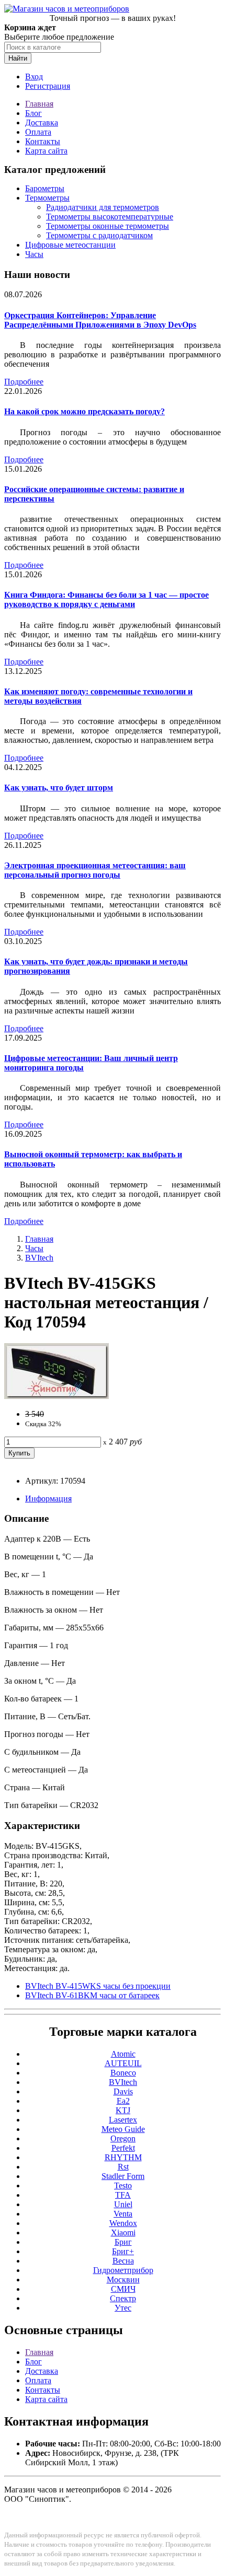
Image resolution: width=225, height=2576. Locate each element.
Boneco (123, 2073)
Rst (123, 2167)
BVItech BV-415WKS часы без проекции (98, 1986)
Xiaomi (123, 2233)
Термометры (47, 198)
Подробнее (24, 382)
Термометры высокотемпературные (110, 217)
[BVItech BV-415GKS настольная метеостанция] (57, 1396)
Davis (123, 2091)
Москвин (123, 2280)
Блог (33, 113)
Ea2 (123, 2101)
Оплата (38, 132)
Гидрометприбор (123, 2270)
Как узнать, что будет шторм (59, 788)
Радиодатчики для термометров (103, 207)
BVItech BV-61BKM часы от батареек (92, 1995)
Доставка (42, 123)
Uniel (123, 2204)
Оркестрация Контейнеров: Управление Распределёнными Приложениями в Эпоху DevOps (100, 320)
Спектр (123, 2298)
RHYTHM (123, 2157)
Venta (123, 2214)
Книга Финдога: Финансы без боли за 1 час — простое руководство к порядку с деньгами (106, 599)
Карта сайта (46, 151)
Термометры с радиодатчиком (99, 235)
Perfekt (123, 2148)
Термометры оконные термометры (108, 226)
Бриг (123, 2242)
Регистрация (48, 86)
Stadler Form (123, 2176)
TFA (123, 2195)
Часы (34, 254)
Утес (123, 2308)
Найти (18, 58)
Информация (48, 1499)
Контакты (43, 141)
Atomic (123, 2054)
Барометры (45, 188)
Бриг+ (123, 2251)
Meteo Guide (123, 2129)
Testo (123, 2185)
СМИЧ (123, 2289)
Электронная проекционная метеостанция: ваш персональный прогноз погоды (95, 870)
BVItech (39, 1258)
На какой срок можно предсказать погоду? (85, 411)
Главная (39, 104)
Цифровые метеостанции (70, 245)
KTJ (123, 2110)
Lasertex (123, 2120)
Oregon (123, 2138)
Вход (34, 77)
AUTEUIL (123, 2063)
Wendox (123, 2223)
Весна (123, 2261)
